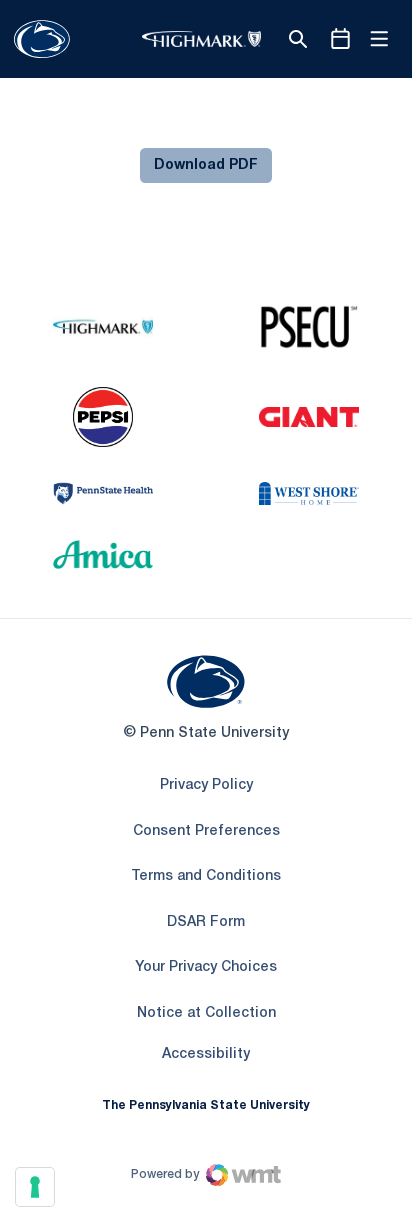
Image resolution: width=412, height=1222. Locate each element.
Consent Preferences (206, 831)
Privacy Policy (206, 785)
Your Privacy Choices (206, 967)
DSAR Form (206, 922)
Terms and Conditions (206, 876)
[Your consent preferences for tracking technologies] (35, 1187)
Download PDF (206, 165)
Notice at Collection (206, 1013)
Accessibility (206, 1054)
